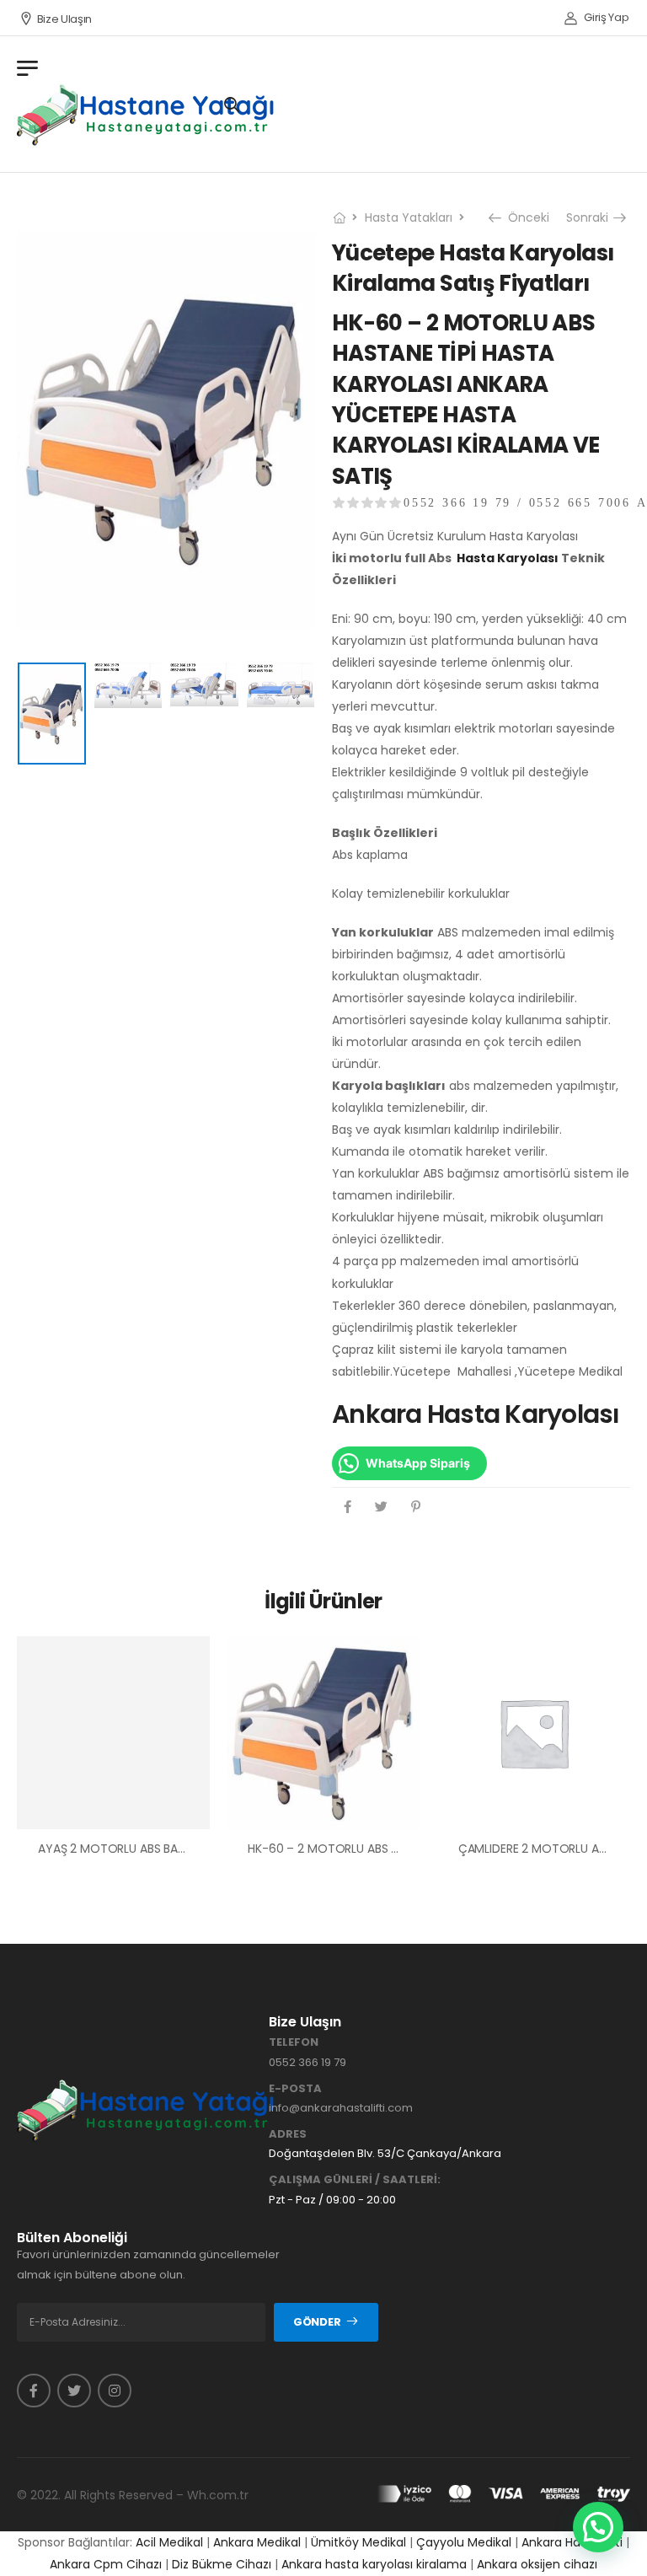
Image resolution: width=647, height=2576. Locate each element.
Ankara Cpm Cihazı (106, 2564)
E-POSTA (295, 2089)
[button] (598, 2527)
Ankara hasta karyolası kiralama (374, 2564)
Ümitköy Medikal (358, 2542)
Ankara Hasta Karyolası (476, 1414)
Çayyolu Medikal (464, 2542)
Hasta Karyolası (508, 558)
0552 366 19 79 (307, 2062)
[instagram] (115, 2391)
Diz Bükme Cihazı (222, 2564)
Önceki (524, 217)
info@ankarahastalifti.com (341, 2108)
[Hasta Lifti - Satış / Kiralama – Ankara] (147, 115)
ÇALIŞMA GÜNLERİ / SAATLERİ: (355, 2180)
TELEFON (294, 2042)
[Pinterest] (416, 1507)
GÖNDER (317, 2322)
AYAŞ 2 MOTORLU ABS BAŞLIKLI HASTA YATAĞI (164, 1849)
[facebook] (34, 2391)
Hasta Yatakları (409, 217)
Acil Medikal (169, 2542)
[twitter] (74, 2391)
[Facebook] (348, 1507)
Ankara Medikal (257, 2542)
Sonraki (591, 217)
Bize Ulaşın (64, 19)
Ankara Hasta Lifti (572, 2542)
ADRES (288, 2134)
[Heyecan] (381, 1507)
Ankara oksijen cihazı (537, 2564)
